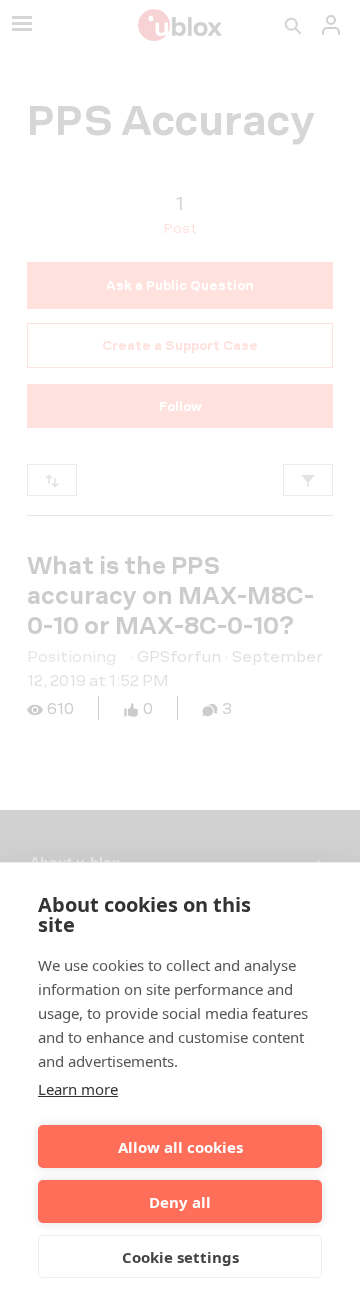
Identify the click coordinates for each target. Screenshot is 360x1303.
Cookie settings (180, 1257)
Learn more (78, 1089)
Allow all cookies (180, 1147)
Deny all (180, 1202)
